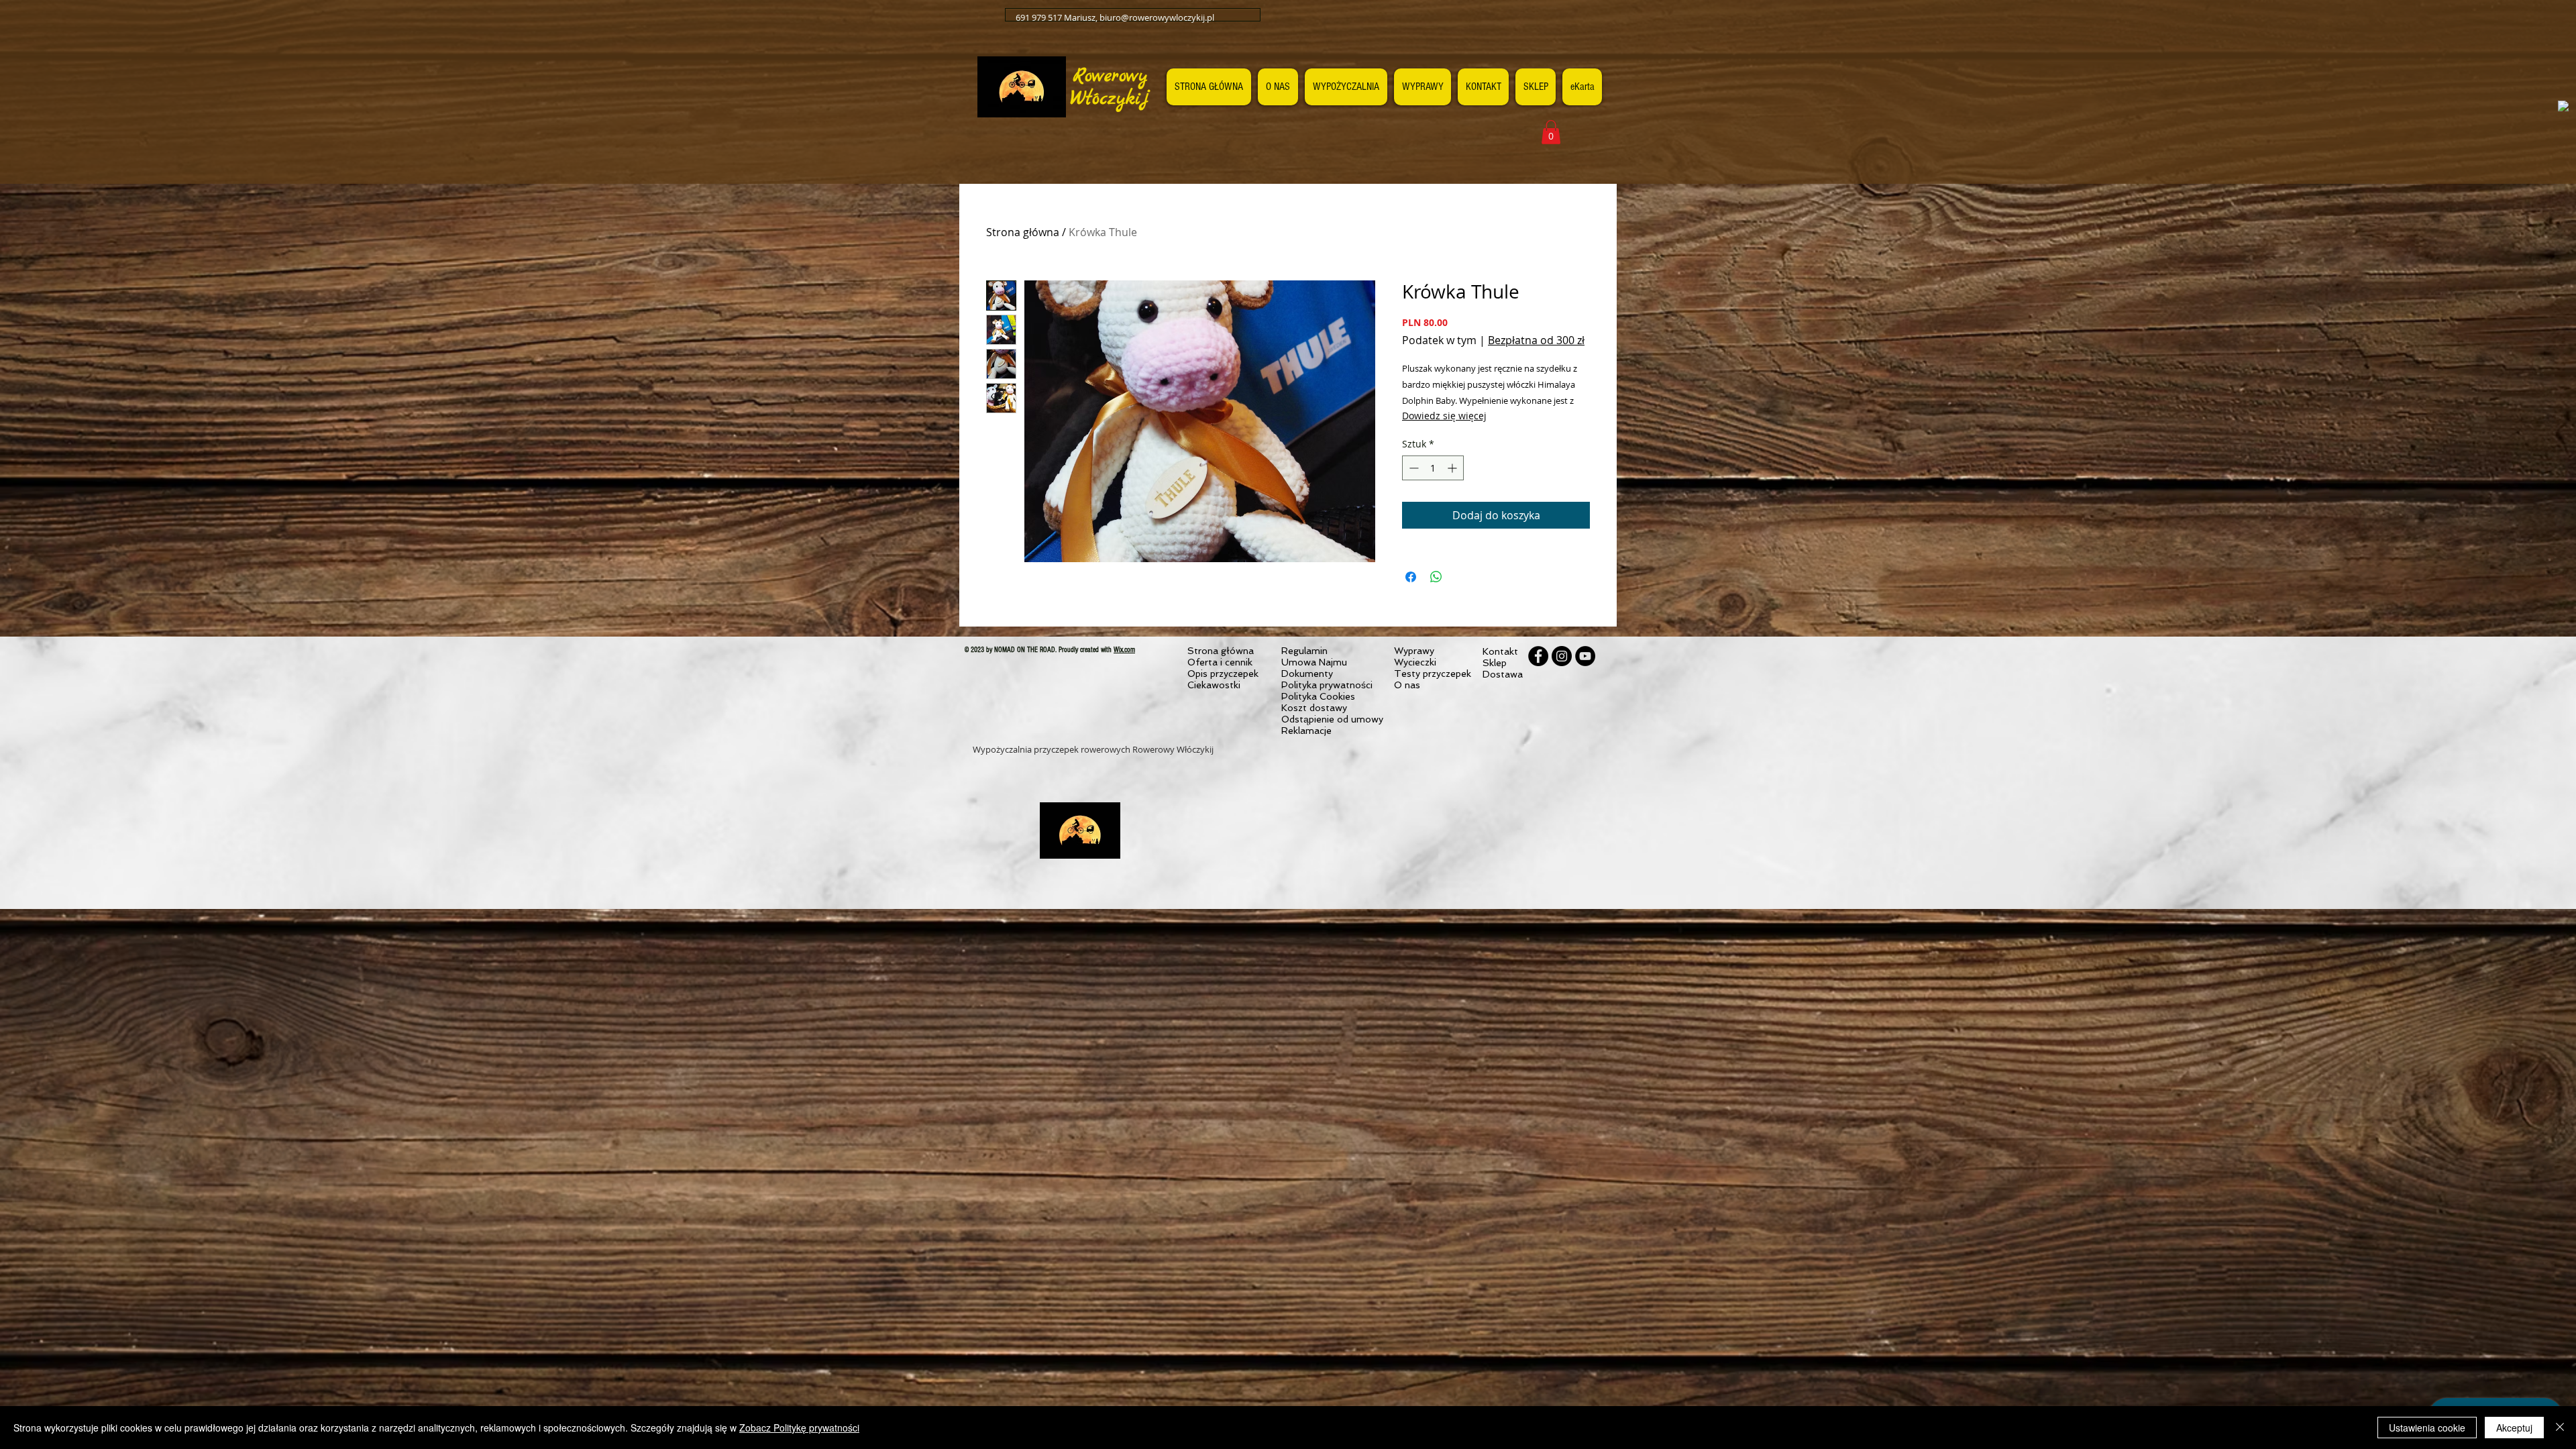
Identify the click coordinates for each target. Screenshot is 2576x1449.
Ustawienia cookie (2427, 1428)
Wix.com (1124, 650)
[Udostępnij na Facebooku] (1411, 577)
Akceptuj (2514, 1428)
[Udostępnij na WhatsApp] (1436, 577)
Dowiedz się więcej (1444, 416)
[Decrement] (1412, 468)
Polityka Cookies (1318, 696)
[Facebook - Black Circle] (1538, 656)
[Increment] (1453, 468)
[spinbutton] (1433, 468)
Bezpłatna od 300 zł (1536, 340)
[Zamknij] (2560, 1428)
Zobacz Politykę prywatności (799, 1428)
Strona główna (1023, 232)
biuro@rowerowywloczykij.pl (1157, 17)
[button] (1551, 132)
